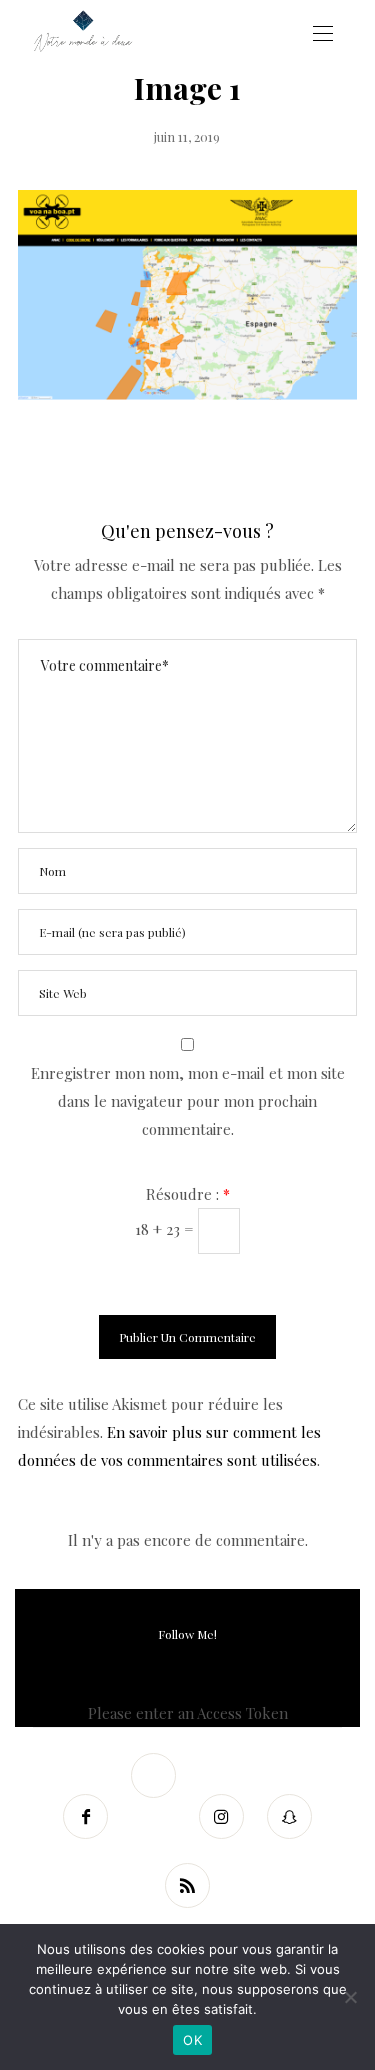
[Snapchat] (290, 1816)
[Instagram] (222, 1816)
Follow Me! (187, 1634)
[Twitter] (154, 1775)
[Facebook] (86, 1816)
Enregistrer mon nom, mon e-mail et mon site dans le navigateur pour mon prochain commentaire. (188, 1101)
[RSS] (188, 1885)
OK (192, 2040)
